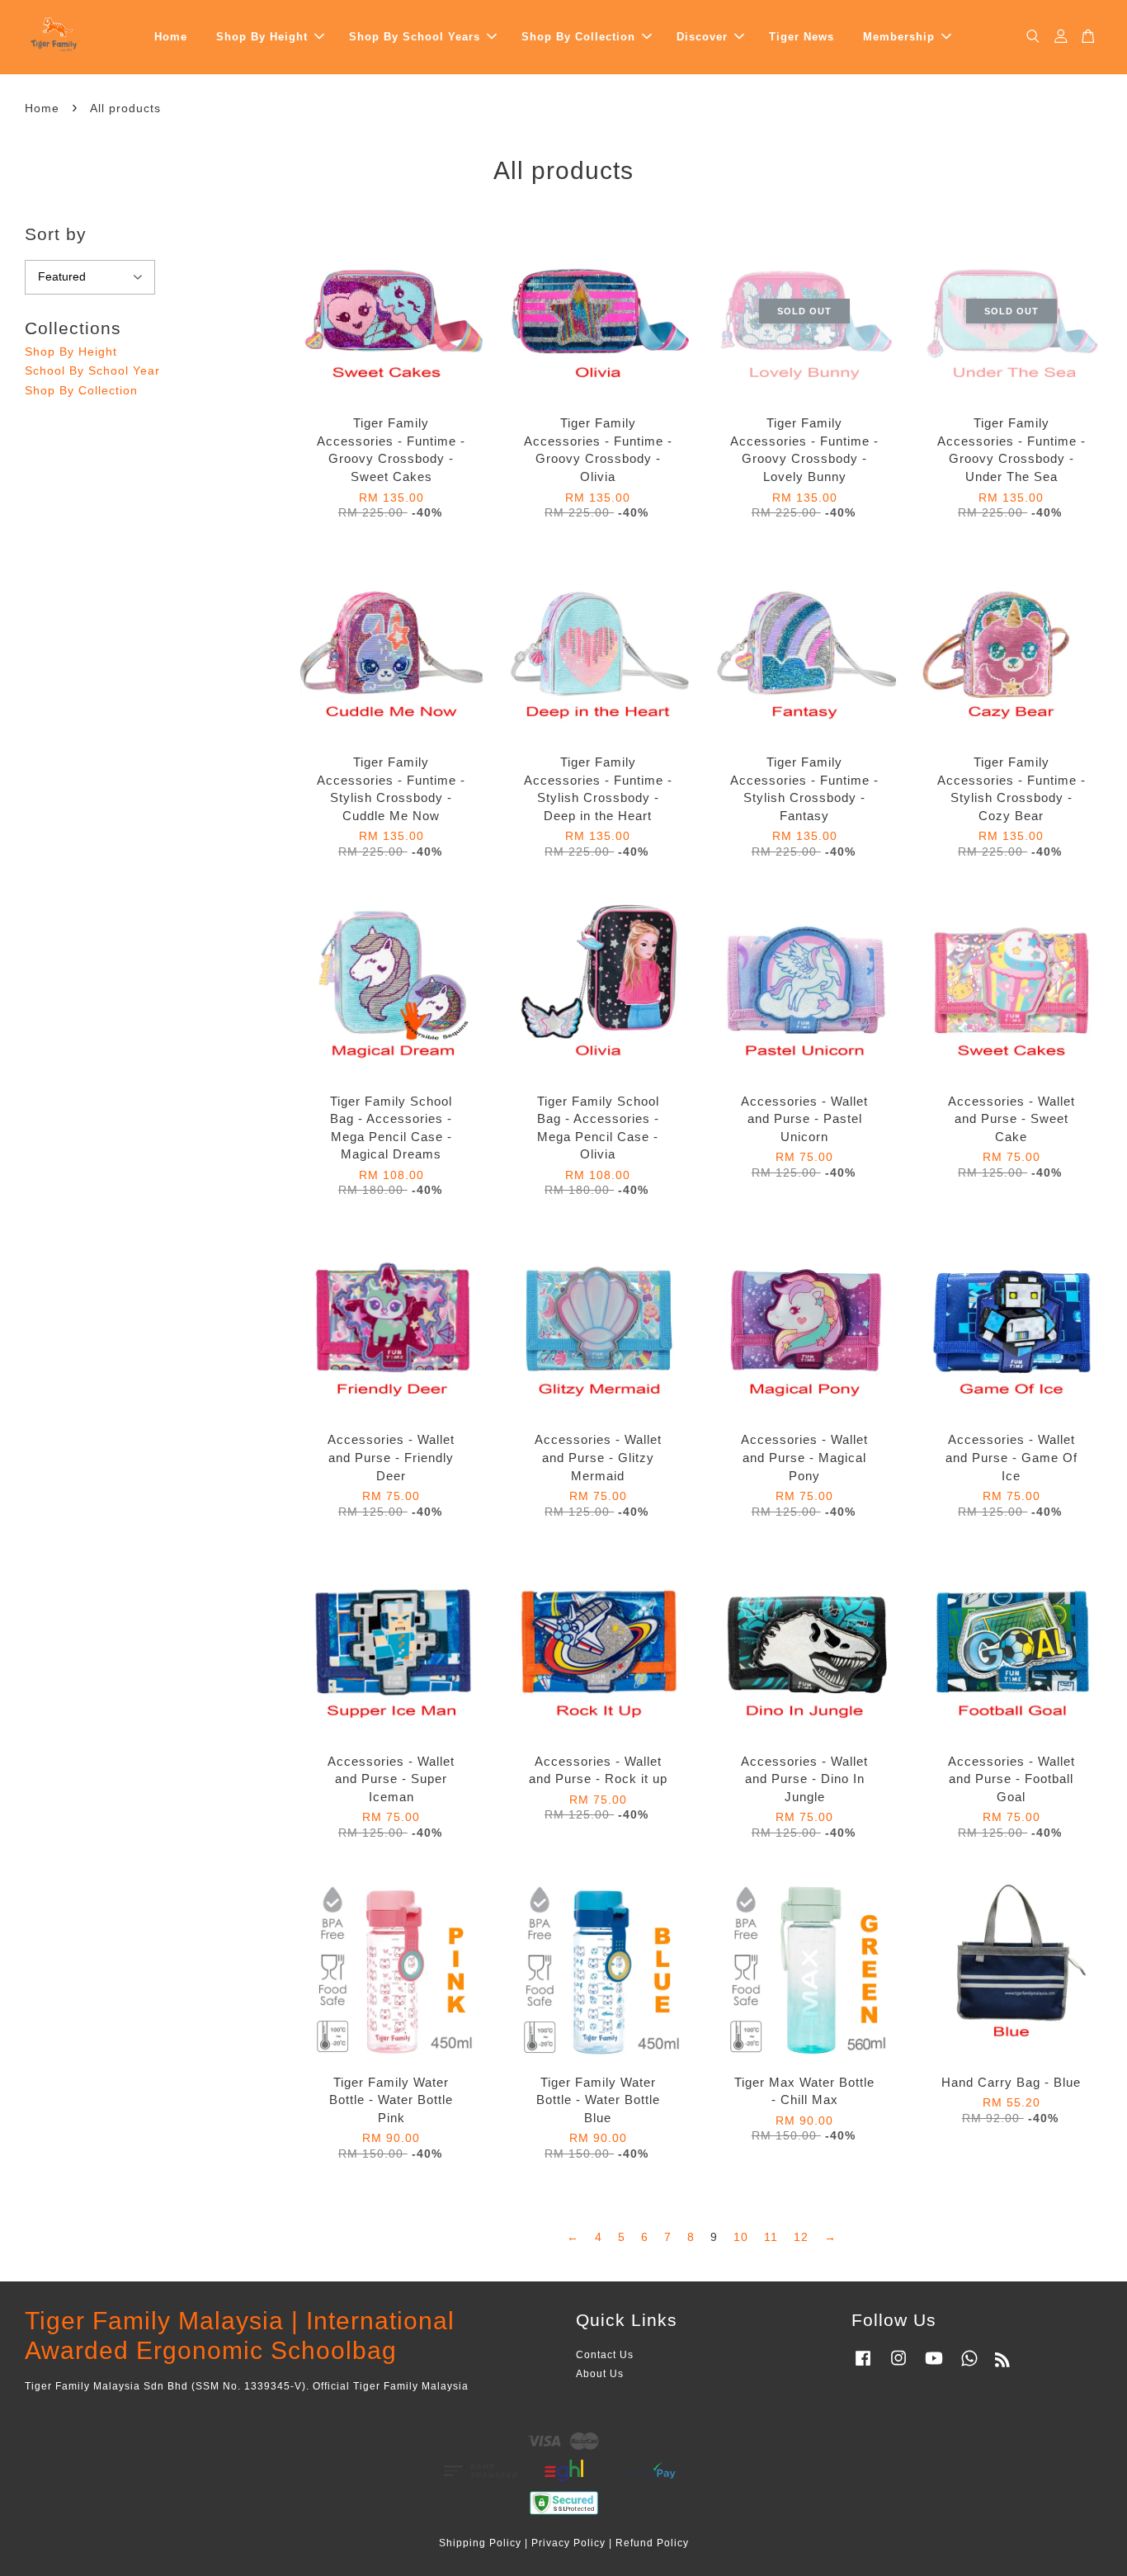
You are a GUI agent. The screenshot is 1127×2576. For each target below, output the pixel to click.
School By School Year (92, 370)
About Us (600, 2374)
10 (741, 2237)
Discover (702, 37)
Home (171, 37)
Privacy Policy (568, 2543)
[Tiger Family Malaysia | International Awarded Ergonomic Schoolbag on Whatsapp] (969, 2366)
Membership (899, 37)
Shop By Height (262, 37)
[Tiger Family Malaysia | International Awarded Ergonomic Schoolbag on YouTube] (934, 2366)
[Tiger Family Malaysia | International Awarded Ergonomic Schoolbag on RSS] (1003, 2363)
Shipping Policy (480, 2543)
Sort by (56, 234)
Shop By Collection (578, 37)
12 (801, 2237)
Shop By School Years (415, 37)
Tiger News (802, 37)
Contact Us (605, 2355)
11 (771, 2237)
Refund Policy (652, 2543)
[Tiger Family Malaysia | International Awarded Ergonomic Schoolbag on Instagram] (898, 2366)
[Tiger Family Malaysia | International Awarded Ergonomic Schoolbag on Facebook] (863, 2366)
